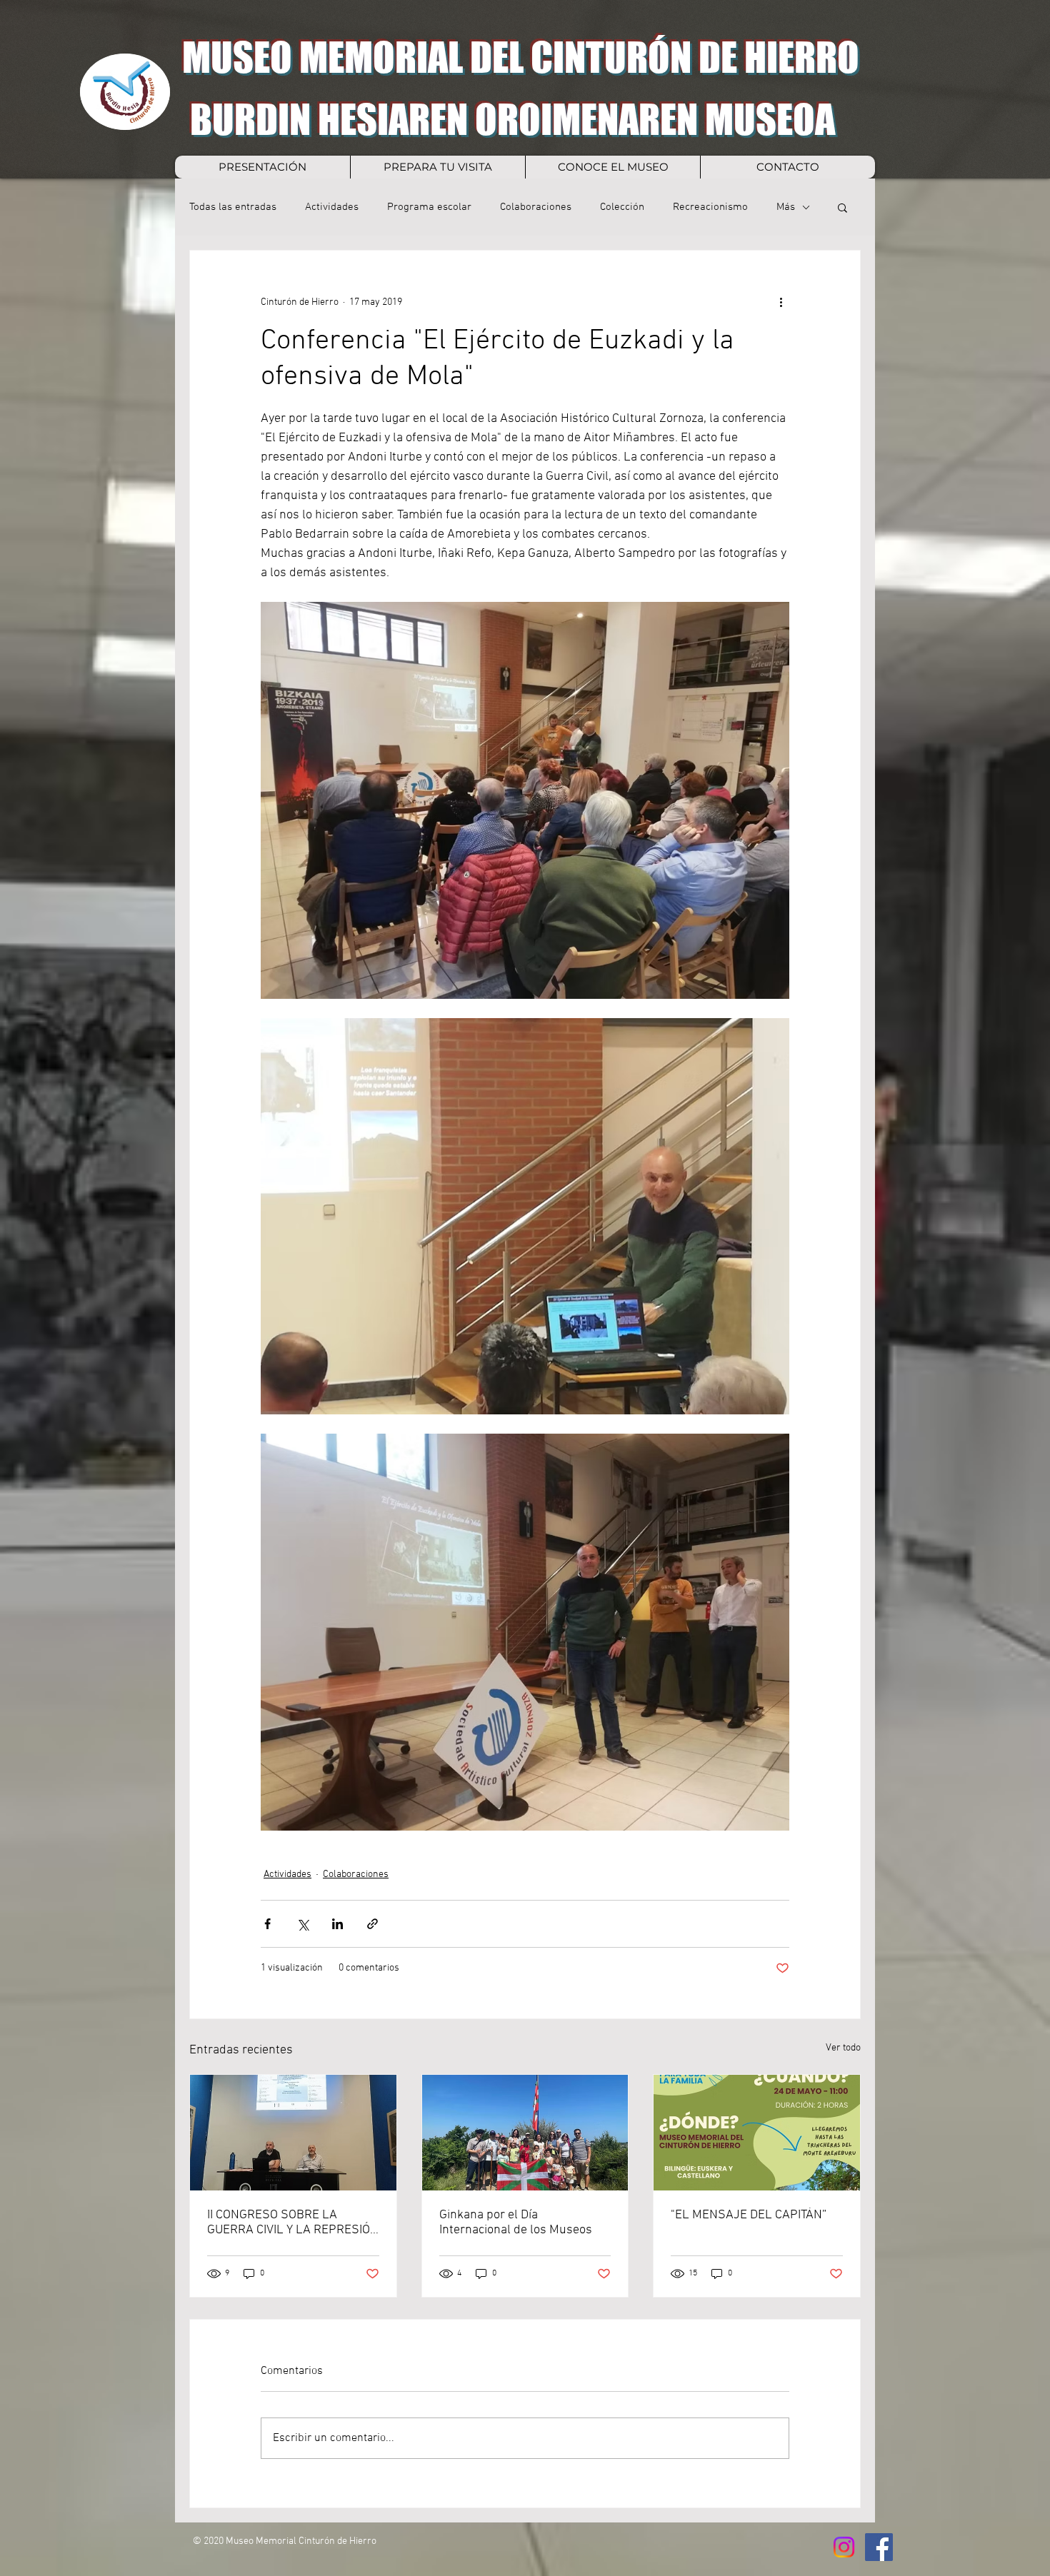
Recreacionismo (710, 207)
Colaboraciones (536, 207)
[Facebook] (879, 2547)
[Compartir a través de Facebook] (267, 1924)
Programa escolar (429, 207)
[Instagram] (844, 2547)
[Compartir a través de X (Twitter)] (302, 1924)
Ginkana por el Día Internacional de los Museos (516, 2223)
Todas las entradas (233, 207)
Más (786, 207)
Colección (622, 207)
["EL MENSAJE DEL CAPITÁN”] (757, 2133)
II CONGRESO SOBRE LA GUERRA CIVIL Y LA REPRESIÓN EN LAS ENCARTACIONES (293, 2223)
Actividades (332, 207)
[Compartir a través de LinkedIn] (337, 1924)
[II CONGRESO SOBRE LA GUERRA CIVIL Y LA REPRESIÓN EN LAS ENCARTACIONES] (293, 2133)
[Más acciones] (781, 302)
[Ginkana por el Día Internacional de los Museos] (525, 2133)
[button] (842, 207)
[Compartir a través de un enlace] (372, 1924)
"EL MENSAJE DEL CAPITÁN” (749, 2215)
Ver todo (843, 2048)
